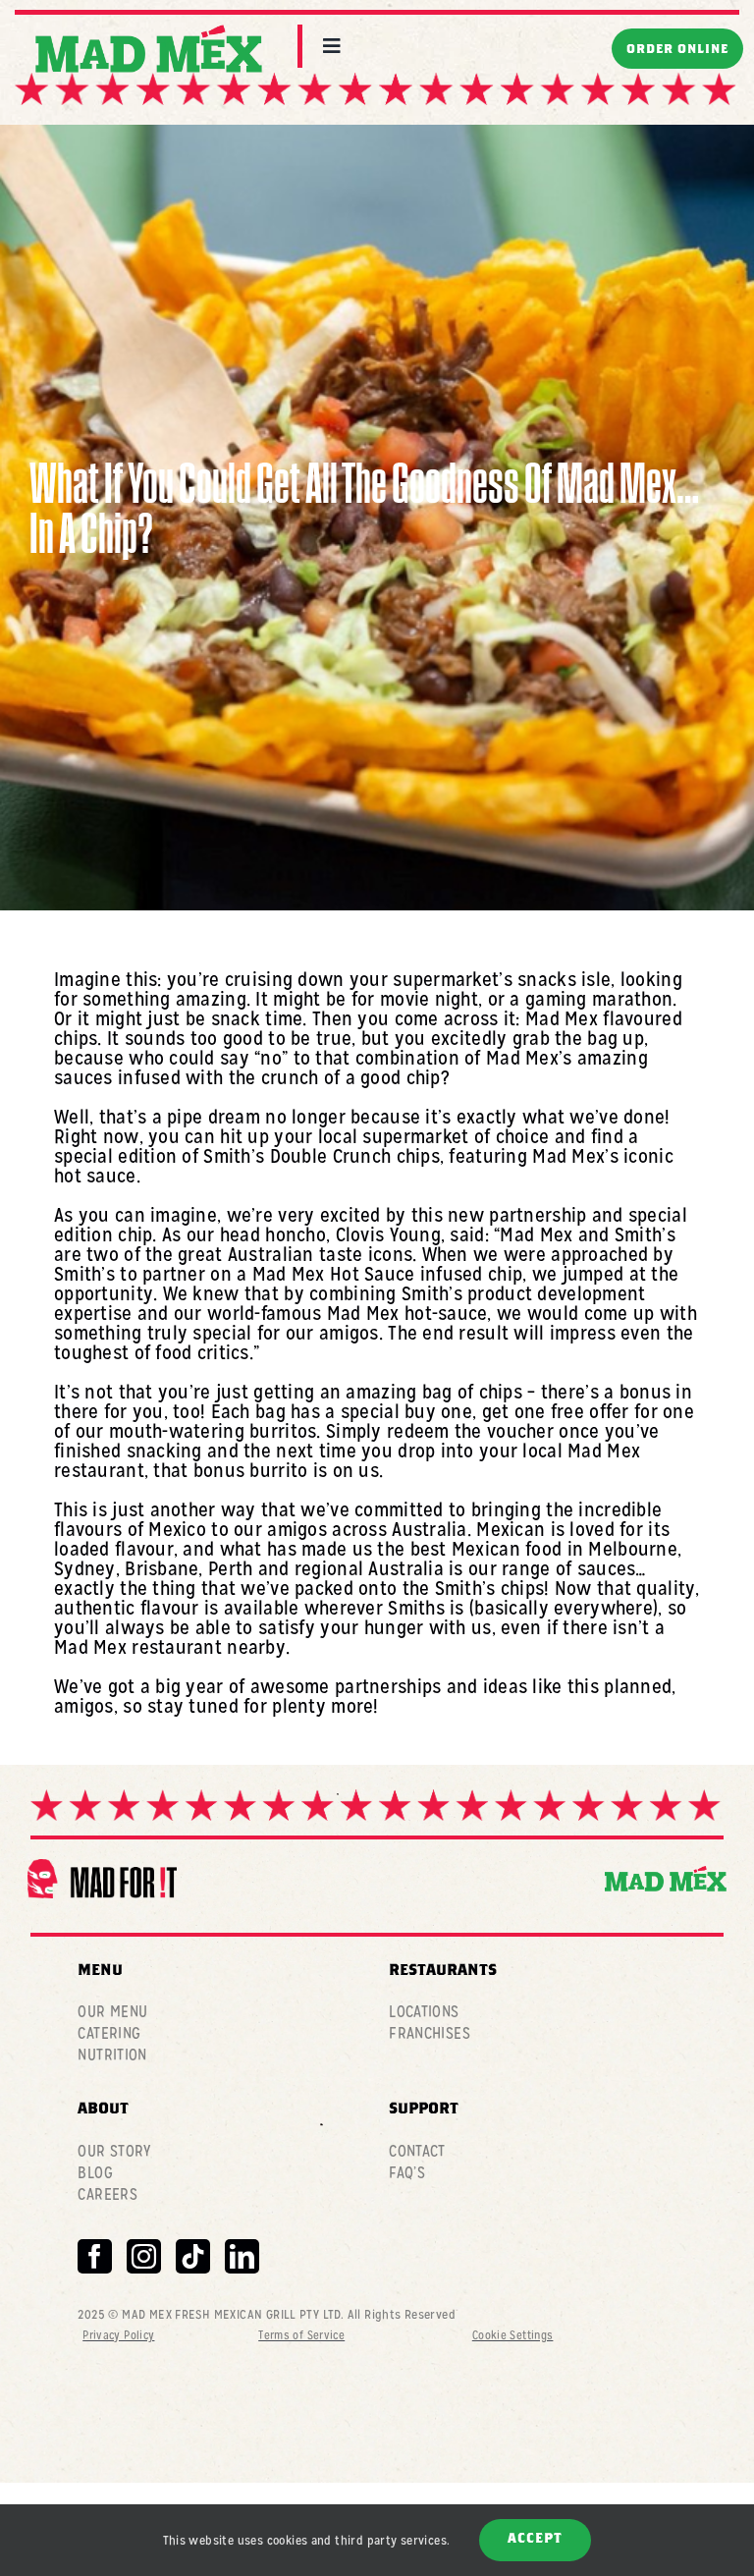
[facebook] (95, 2256)
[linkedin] (242, 2256)
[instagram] (144, 2256)
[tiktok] (193, 2256)
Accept (535, 2540)
